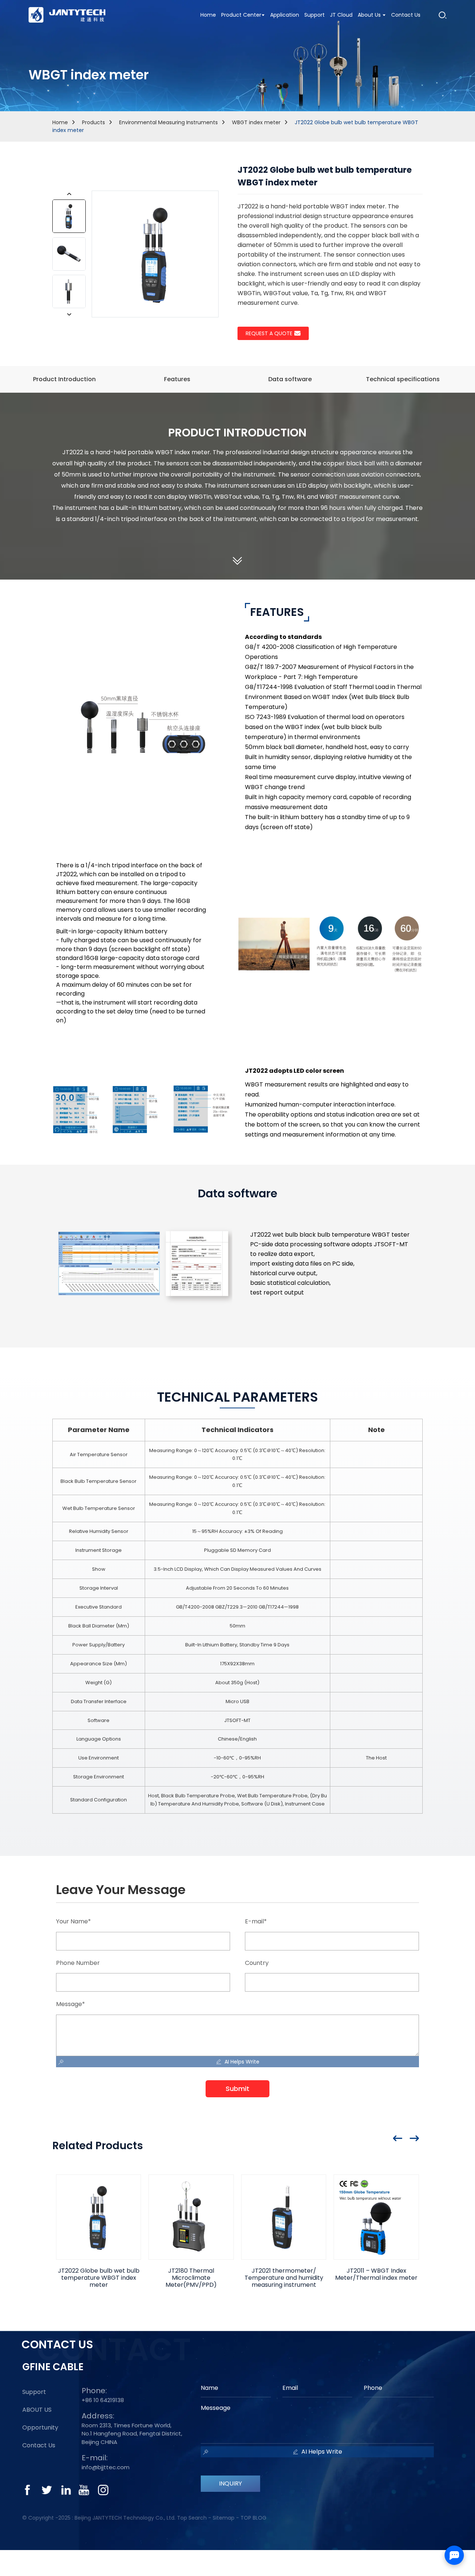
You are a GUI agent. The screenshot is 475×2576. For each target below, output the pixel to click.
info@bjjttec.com (106, 2467)
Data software (290, 379)
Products (94, 122)
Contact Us (39, 2445)
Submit (237, 2089)
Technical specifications (403, 379)
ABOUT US (37, 2410)
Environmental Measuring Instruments (168, 122)
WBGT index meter (256, 122)
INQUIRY (230, 2483)
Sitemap (224, 2518)
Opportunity (40, 2428)
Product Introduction (64, 379)
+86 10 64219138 (103, 2400)
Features (177, 379)
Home (60, 122)
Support (34, 2392)
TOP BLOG (253, 2518)
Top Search (192, 2518)
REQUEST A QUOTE (269, 333)
